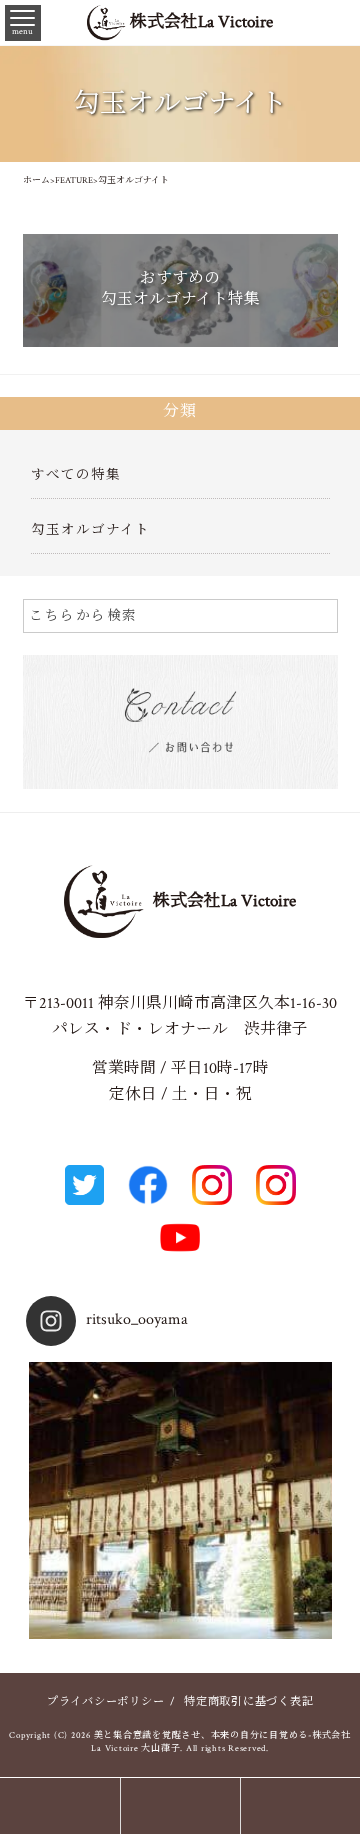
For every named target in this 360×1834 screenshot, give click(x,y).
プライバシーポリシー (106, 1701)
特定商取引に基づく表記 (248, 1701)
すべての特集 (76, 475)
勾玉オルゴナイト (90, 530)
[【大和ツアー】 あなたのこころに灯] (180, 1513)
